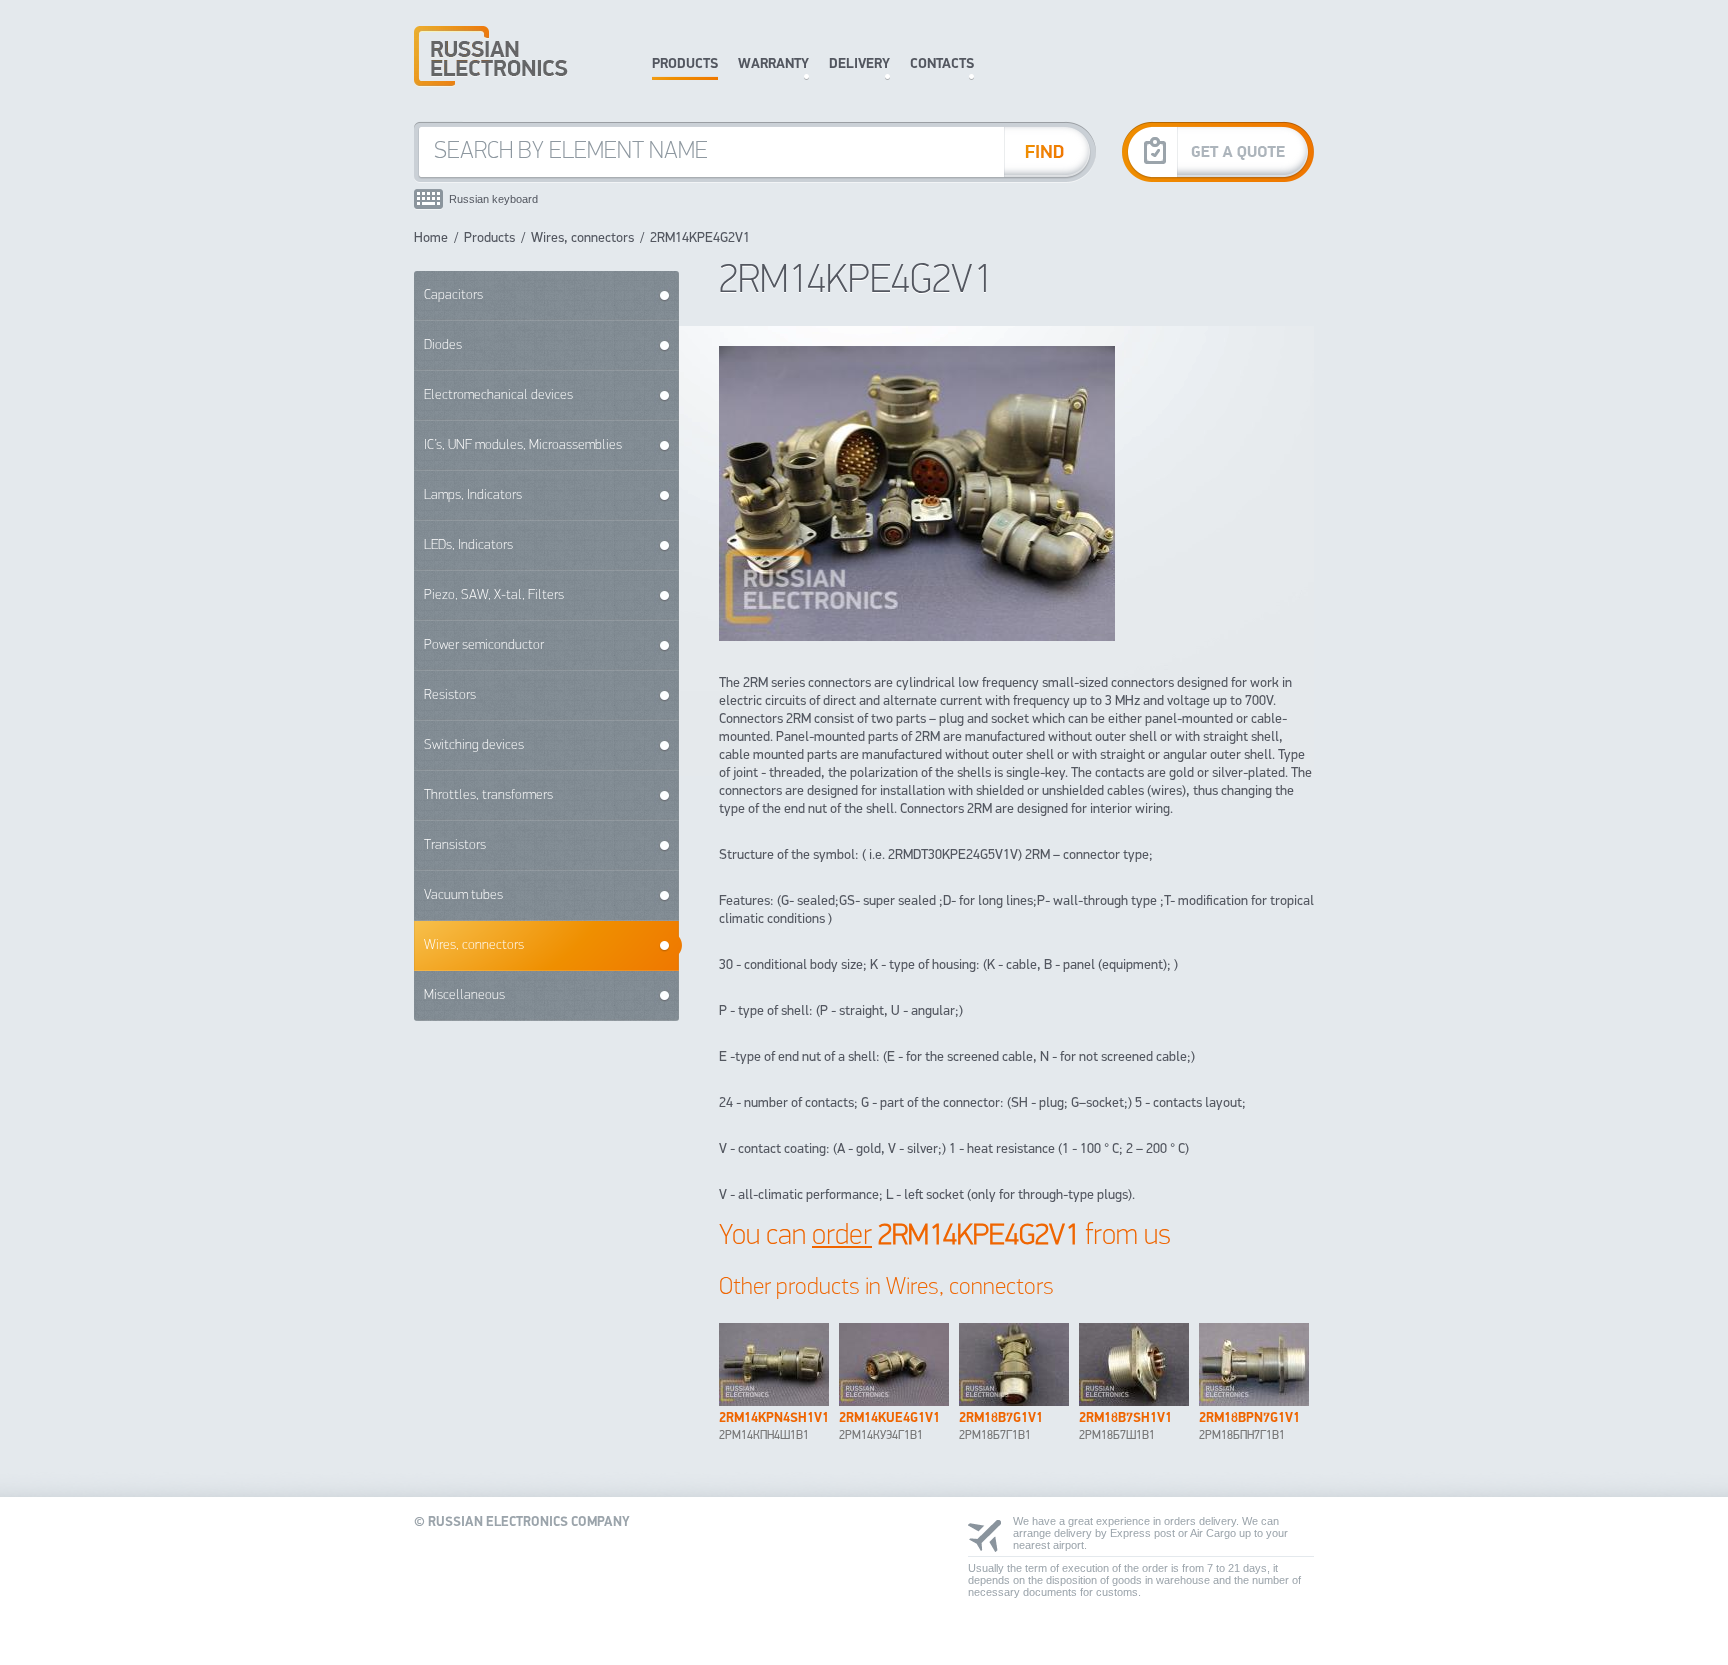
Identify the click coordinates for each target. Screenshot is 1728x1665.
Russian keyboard (493, 199)
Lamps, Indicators (473, 495)
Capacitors (453, 295)
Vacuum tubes (463, 895)
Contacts (942, 64)
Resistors (450, 695)
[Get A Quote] (1218, 151)
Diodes (443, 345)
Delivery (859, 64)
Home (431, 238)
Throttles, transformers (488, 795)
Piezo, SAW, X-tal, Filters (494, 595)
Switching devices (474, 745)
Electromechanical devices (498, 395)
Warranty (773, 64)
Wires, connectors (582, 238)
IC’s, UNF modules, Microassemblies (523, 445)
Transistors (455, 845)
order (842, 1236)
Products (685, 64)
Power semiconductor (484, 645)
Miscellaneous (464, 995)
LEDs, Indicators (468, 545)
